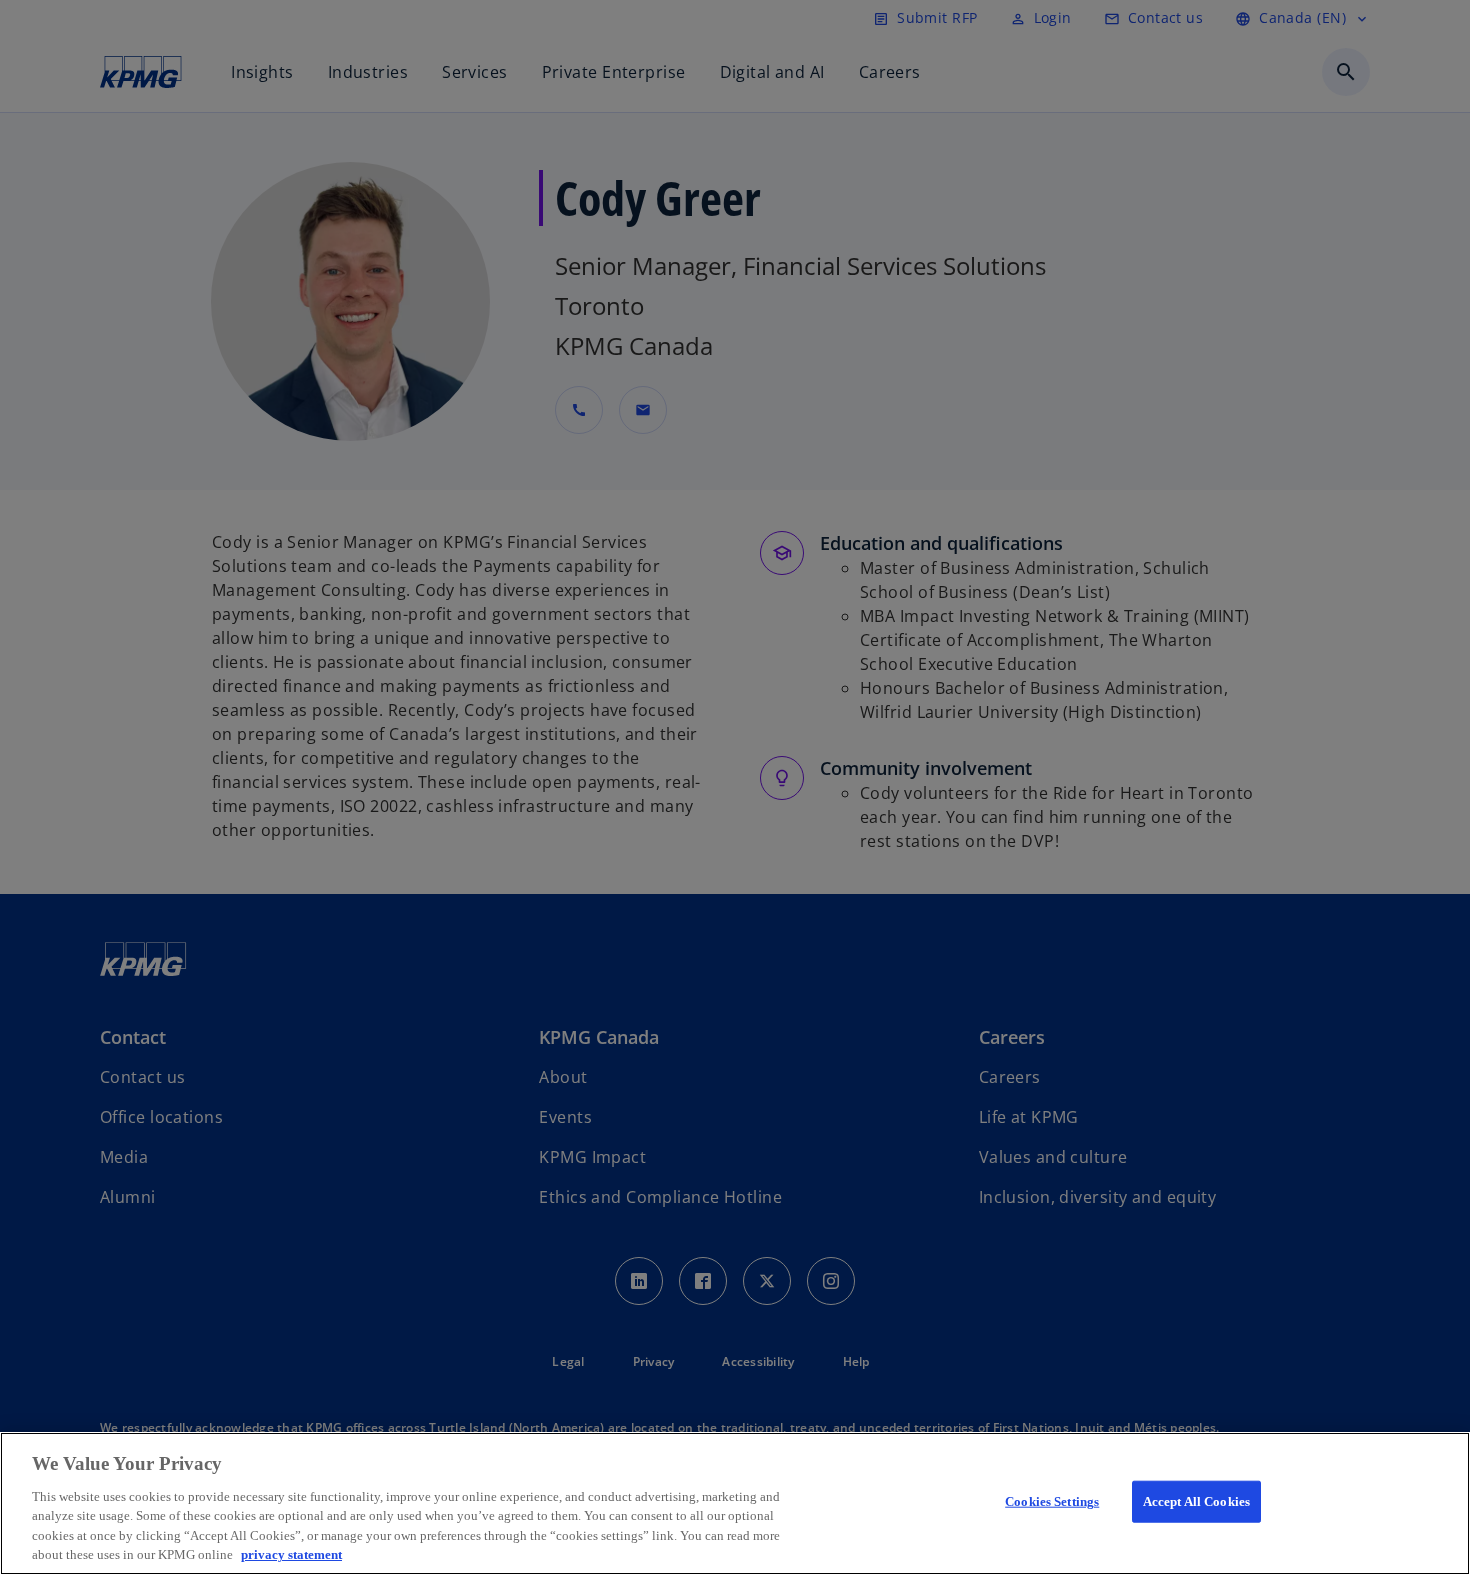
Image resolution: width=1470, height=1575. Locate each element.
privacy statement (291, 1554)
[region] (735, 1503)
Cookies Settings (1052, 1501)
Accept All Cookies (1196, 1501)
